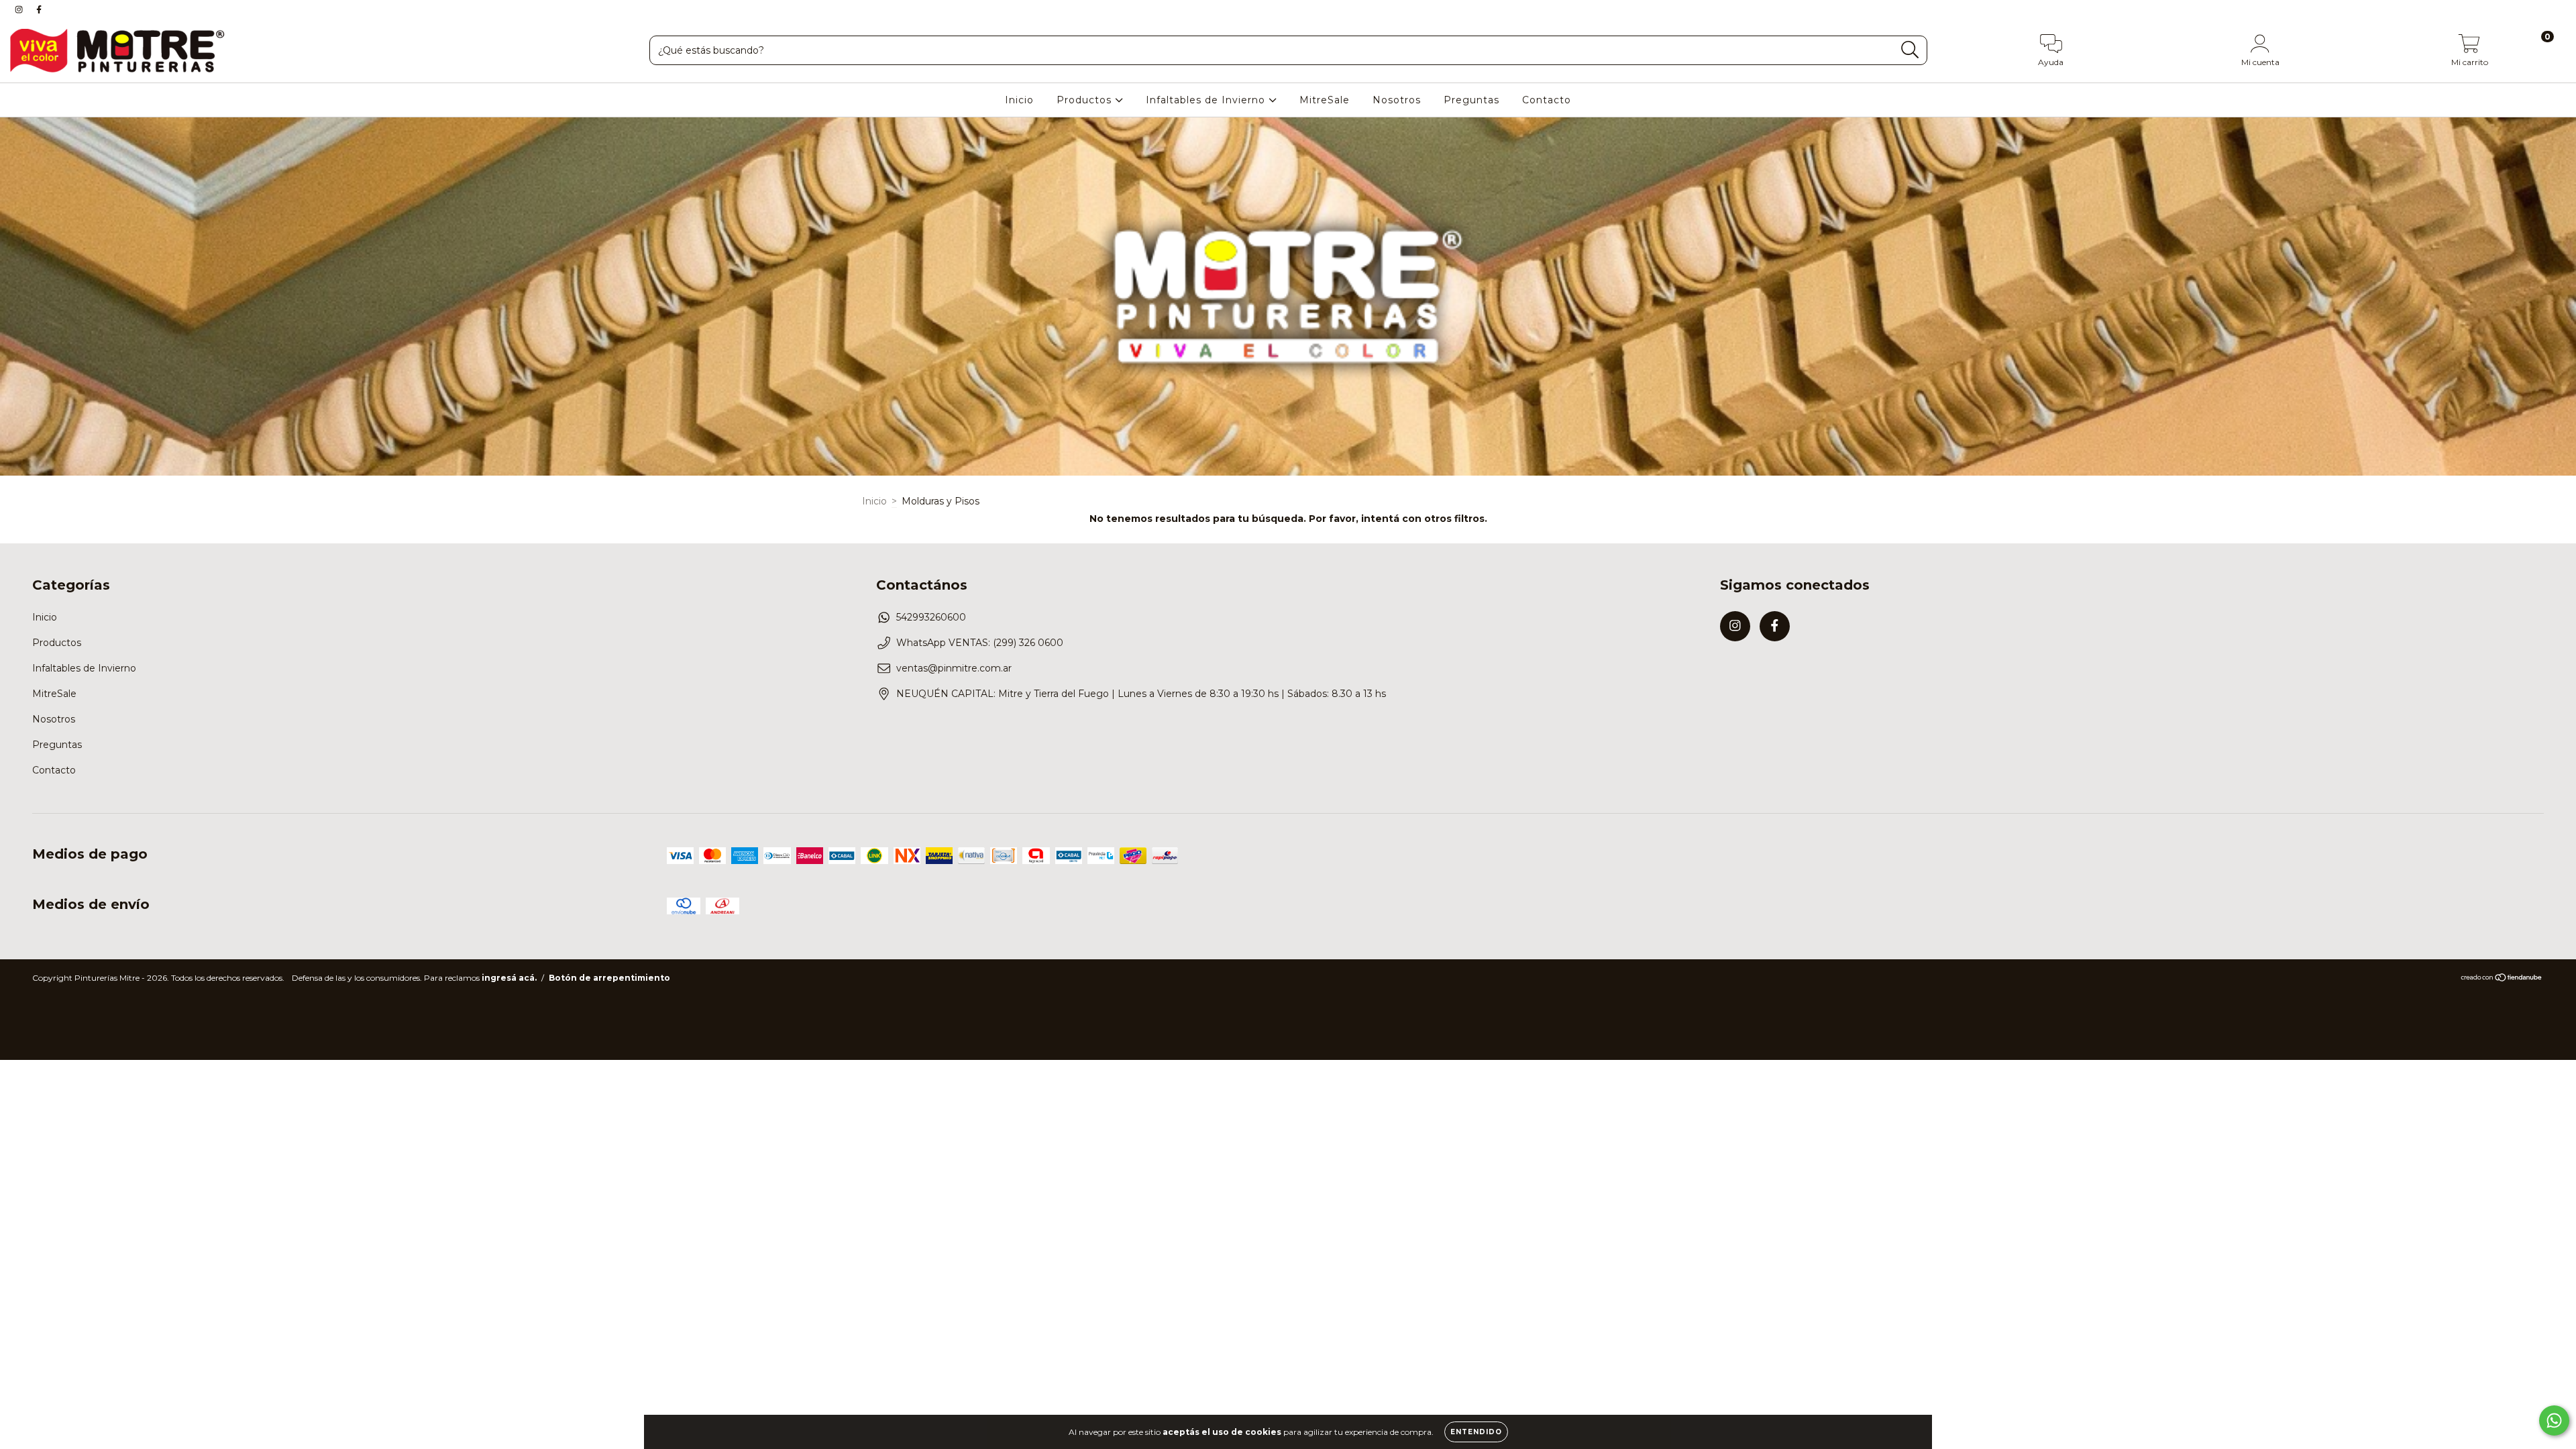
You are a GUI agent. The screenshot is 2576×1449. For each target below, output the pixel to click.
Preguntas (1471, 100)
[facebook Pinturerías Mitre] (39, 9)
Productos (1086, 100)
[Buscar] (1910, 50)
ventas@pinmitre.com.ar (954, 668)
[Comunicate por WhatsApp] (2554, 1420)
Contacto (1547, 100)
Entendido (1476, 1432)
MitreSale (1325, 100)
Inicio (1019, 100)
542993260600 (931, 617)
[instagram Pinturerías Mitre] (20, 9)
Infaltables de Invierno (1207, 100)
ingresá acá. (509, 978)
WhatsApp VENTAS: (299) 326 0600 (980, 643)
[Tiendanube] (2502, 979)
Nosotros (1397, 100)
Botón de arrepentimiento (609, 978)
